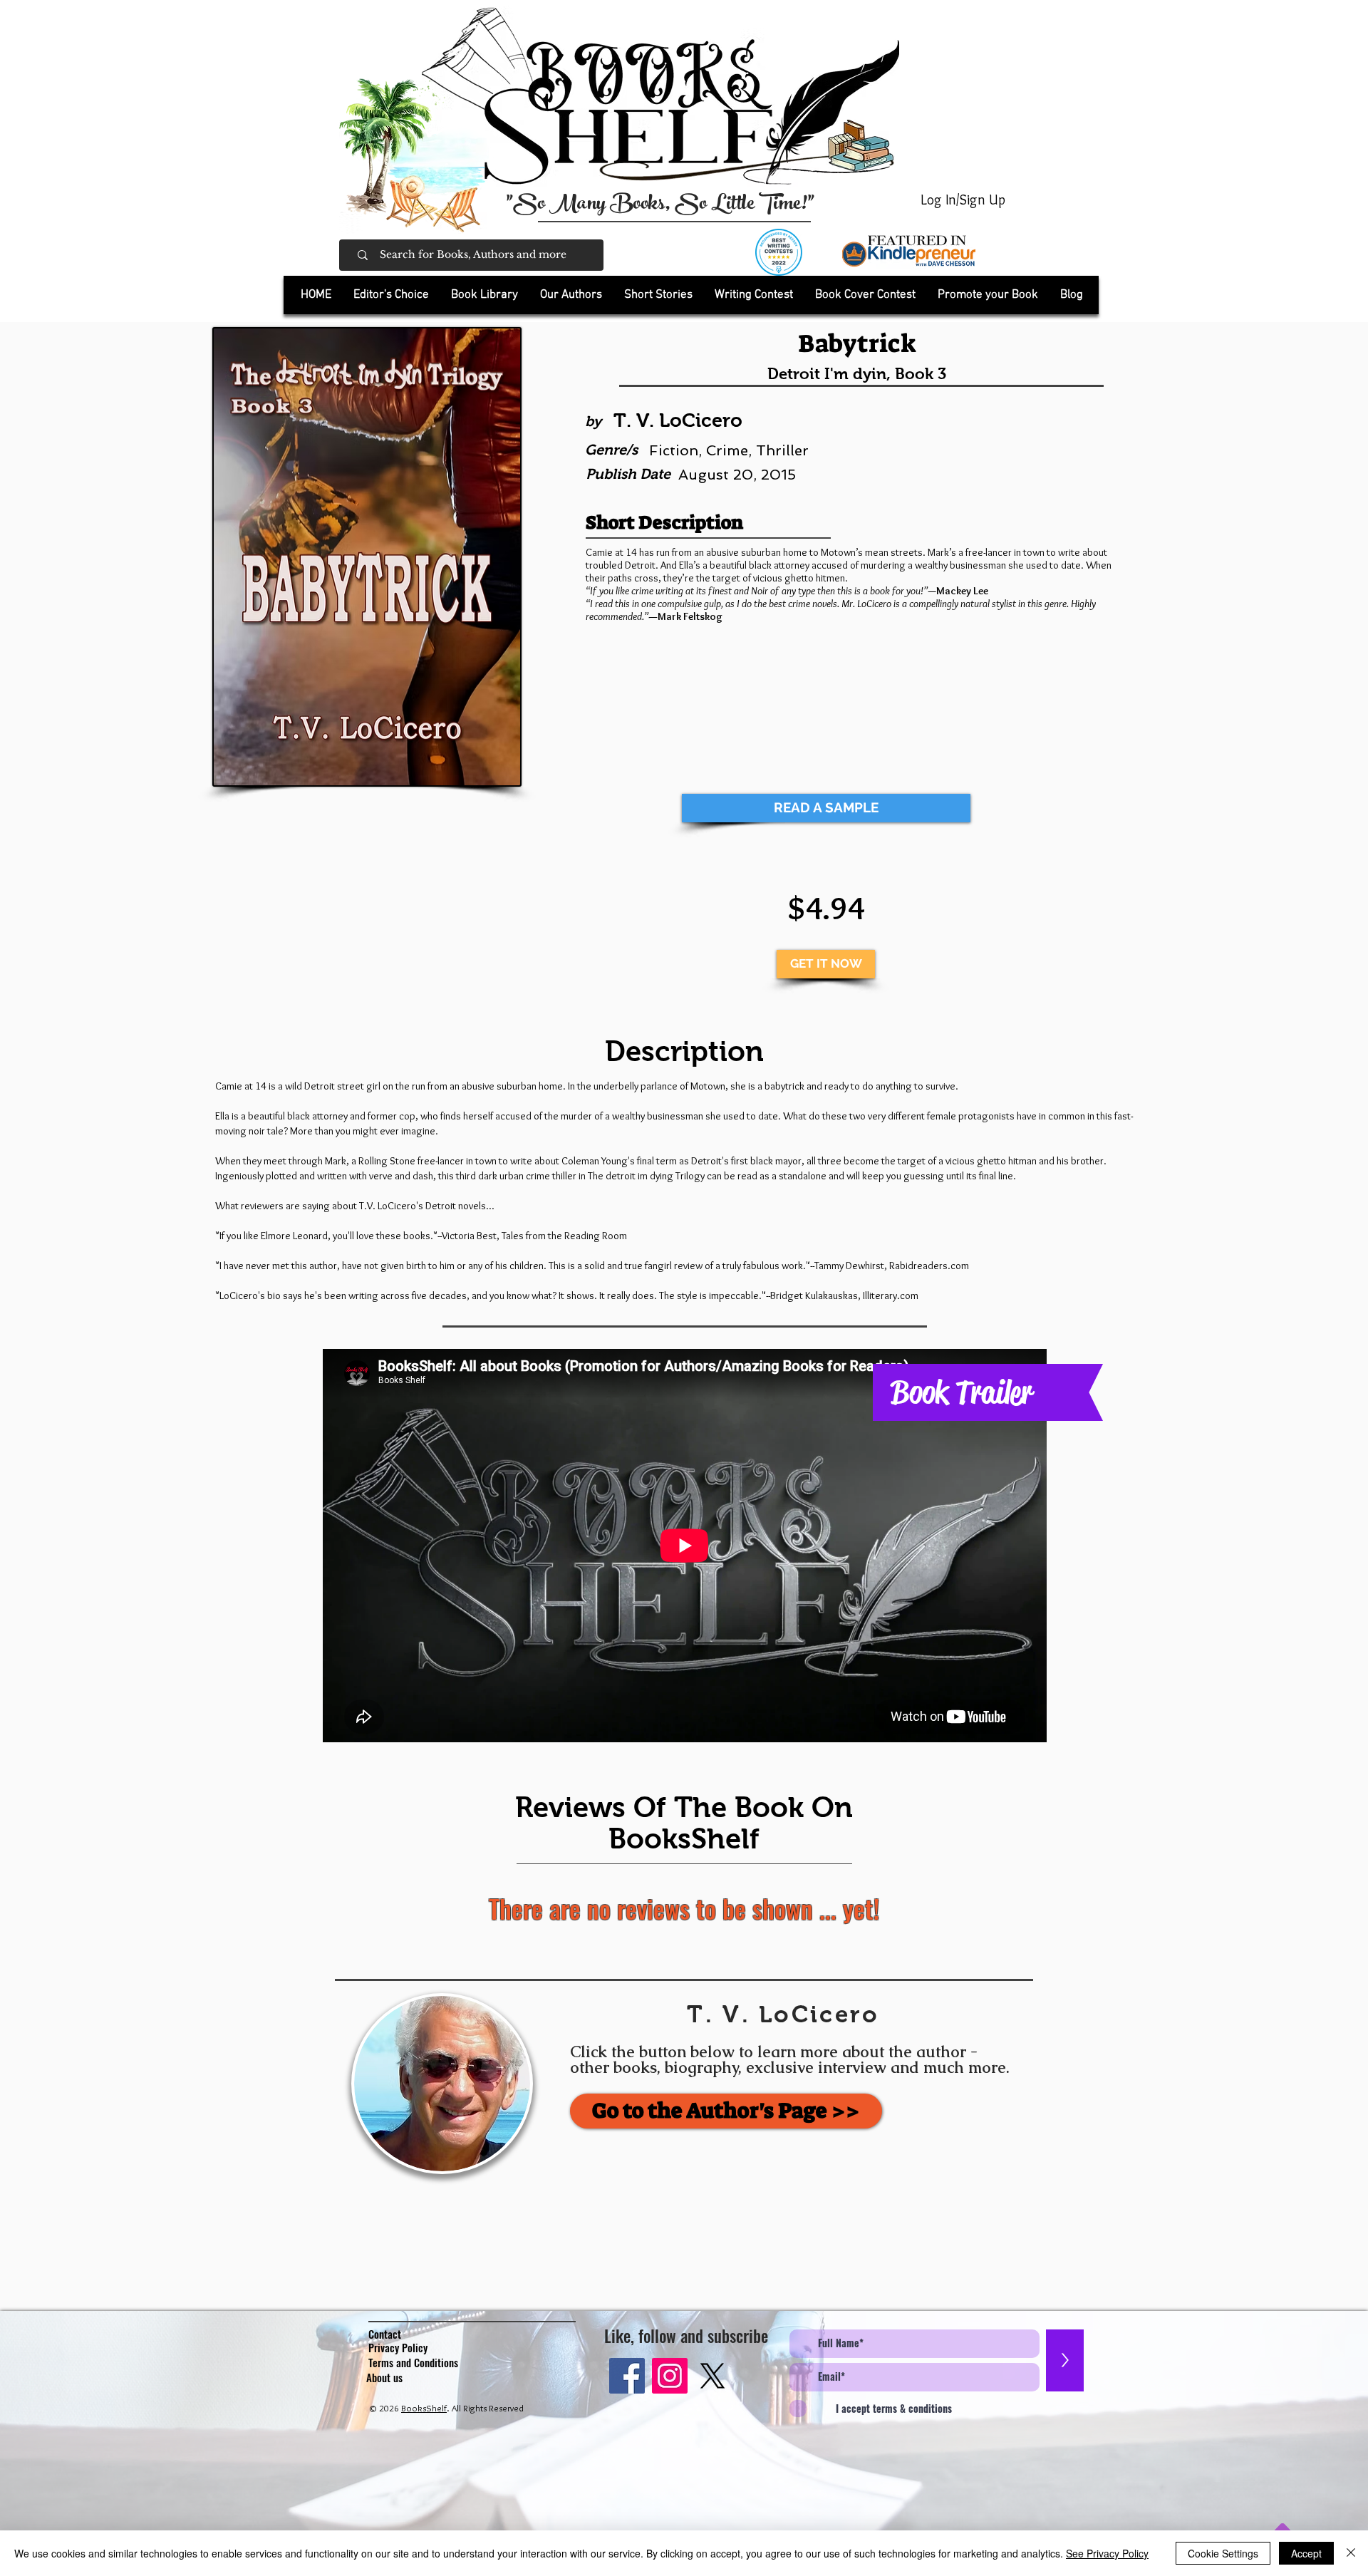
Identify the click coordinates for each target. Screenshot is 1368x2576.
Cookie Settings (1223, 2553)
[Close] (1351, 2553)
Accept (1306, 2553)
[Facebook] (627, 2376)
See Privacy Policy (1107, 2553)
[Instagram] (670, 2376)
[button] (484, 295)
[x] (712, 2376)
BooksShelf (424, 2408)
